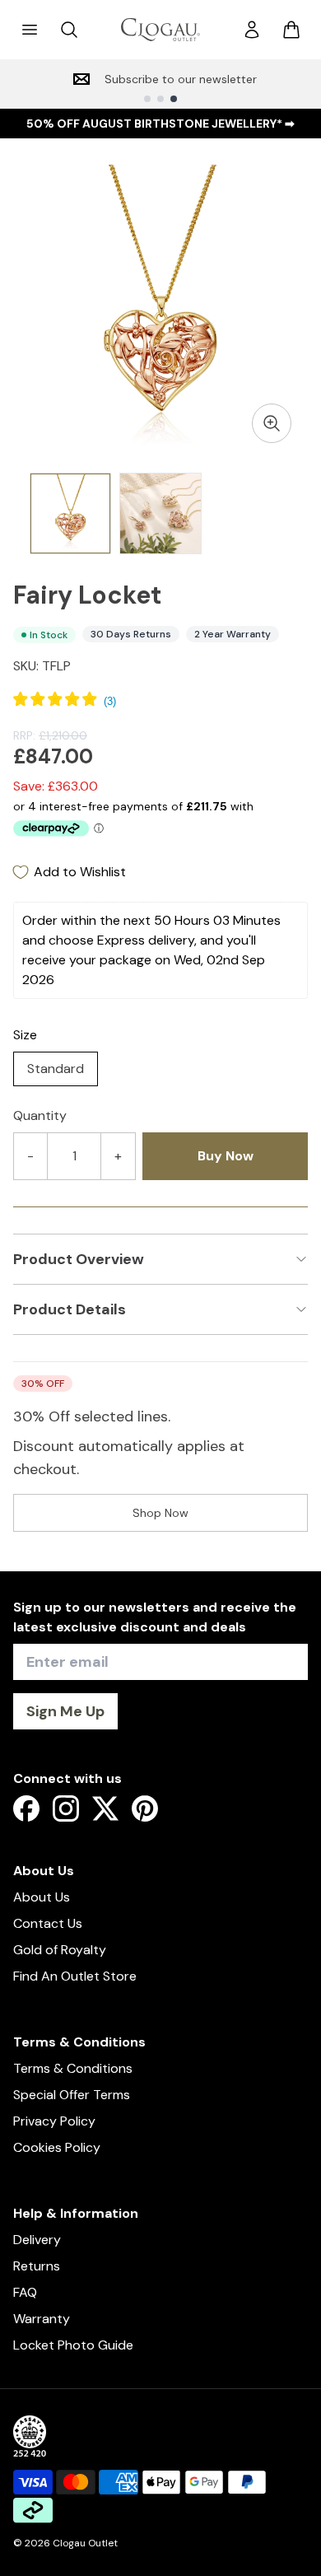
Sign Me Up (65, 1711)
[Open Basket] (291, 30)
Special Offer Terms (72, 2095)
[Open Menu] (30, 30)
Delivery (37, 2240)
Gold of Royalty (60, 1950)
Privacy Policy (54, 2121)
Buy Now (226, 1156)
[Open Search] (69, 30)
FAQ (25, 2292)
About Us (42, 1897)
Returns (37, 2266)
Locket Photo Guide (73, 2345)
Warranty (42, 2319)
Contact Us (48, 1923)
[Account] (252, 30)
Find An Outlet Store (75, 1976)
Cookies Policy (57, 2147)
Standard (56, 1069)
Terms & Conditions (73, 2068)
